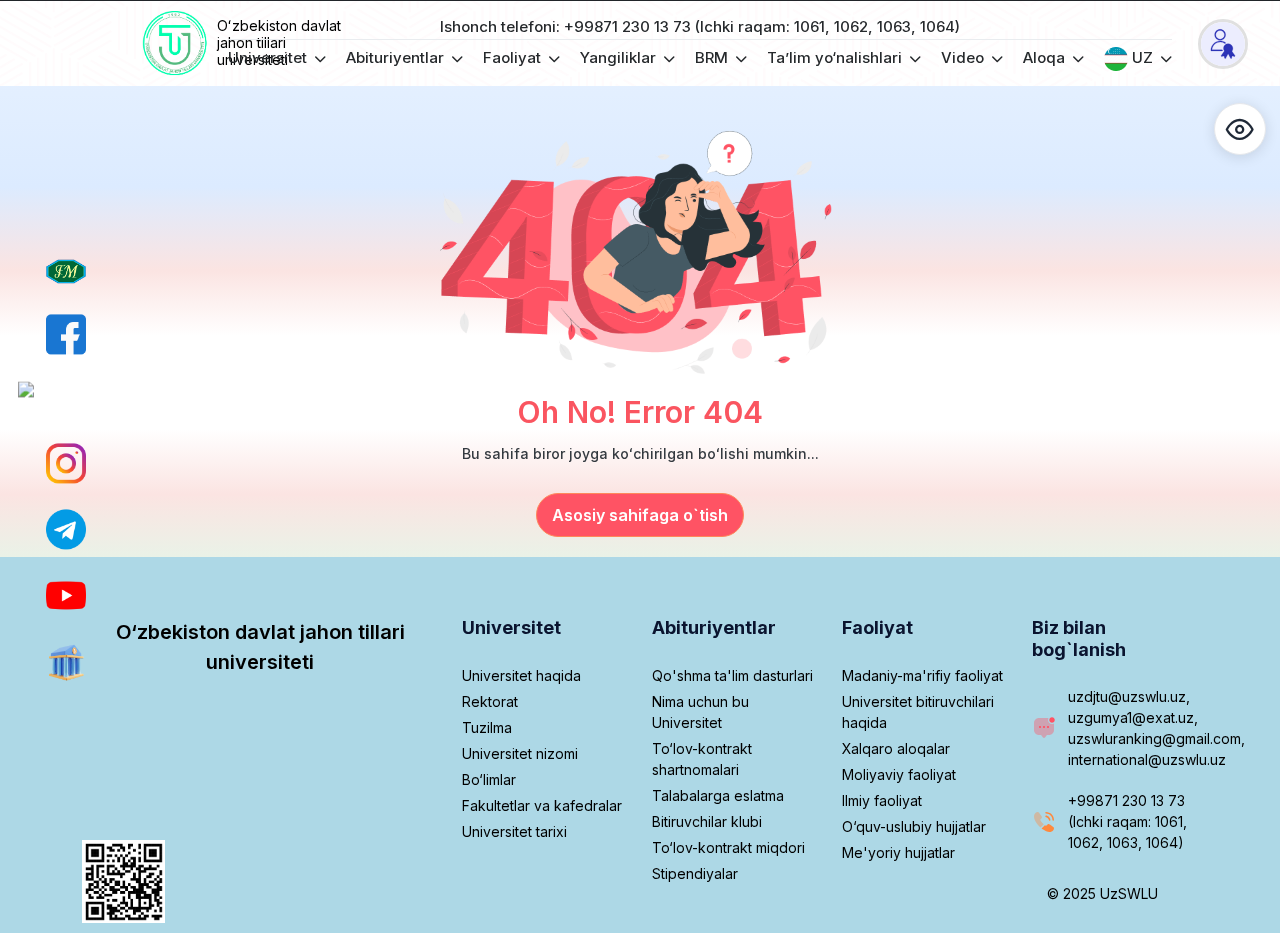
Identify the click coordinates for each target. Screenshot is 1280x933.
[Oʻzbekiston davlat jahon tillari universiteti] (177, 43)
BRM (713, 57)
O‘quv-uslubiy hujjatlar (914, 826)
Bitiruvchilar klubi (707, 821)
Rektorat (490, 701)
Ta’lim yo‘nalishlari (836, 57)
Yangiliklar (620, 57)
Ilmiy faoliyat (882, 800)
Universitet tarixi (514, 831)
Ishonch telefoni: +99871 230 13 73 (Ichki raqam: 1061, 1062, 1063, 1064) (700, 26)
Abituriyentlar (397, 57)
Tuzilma (487, 727)
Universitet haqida (521, 675)
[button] (1240, 129)
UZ (1142, 57)
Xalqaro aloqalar (896, 748)
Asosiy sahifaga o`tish (640, 515)
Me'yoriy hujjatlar (898, 852)
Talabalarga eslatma (718, 795)
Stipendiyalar (695, 873)
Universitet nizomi (520, 753)
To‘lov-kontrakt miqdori (728, 847)
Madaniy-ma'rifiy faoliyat (922, 675)
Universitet (269, 57)
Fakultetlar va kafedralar (542, 805)
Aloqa (1046, 57)
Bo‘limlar (489, 779)
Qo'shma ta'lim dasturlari (732, 675)
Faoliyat (514, 57)
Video (964, 57)
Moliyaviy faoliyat (899, 774)
